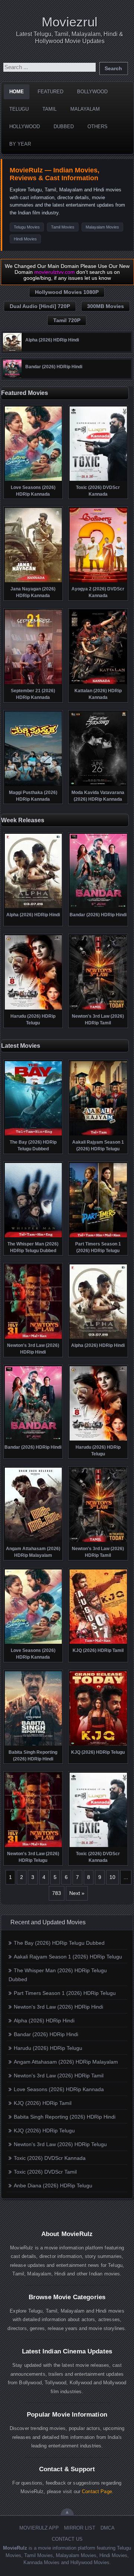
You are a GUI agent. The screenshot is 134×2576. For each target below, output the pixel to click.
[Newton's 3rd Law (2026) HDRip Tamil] (98, 1009)
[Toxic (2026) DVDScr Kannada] (98, 480)
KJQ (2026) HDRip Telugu (44, 2131)
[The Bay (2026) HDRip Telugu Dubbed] (33, 1135)
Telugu (19, 109)
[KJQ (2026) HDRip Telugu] (98, 1745)
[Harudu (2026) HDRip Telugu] (33, 1009)
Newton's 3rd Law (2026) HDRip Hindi (58, 2007)
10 (112, 1877)
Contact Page (97, 2491)
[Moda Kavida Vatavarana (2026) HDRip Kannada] (98, 785)
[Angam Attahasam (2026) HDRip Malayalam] (33, 1541)
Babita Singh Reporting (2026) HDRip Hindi (65, 2117)
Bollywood (92, 92)
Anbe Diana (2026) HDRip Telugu (53, 2185)
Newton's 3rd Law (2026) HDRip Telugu (60, 2144)
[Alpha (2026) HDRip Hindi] (12, 350)
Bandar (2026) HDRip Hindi (46, 2034)
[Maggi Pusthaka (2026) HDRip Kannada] (33, 785)
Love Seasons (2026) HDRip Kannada (59, 2089)
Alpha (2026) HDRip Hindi (44, 2021)
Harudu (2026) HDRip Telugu (48, 2048)
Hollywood (25, 127)
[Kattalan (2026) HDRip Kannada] (98, 683)
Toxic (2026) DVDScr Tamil (45, 2172)
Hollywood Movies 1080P (67, 292)
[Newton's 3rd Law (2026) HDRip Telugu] (33, 1846)
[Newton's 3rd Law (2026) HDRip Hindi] (33, 1338)
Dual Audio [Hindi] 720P (40, 306)
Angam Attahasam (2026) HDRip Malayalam (66, 2062)
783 (57, 1893)
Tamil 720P (67, 320)
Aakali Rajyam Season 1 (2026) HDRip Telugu (68, 1957)
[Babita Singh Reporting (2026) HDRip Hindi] (33, 1745)
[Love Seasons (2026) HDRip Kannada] (33, 480)
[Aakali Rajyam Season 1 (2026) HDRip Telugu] (98, 1135)
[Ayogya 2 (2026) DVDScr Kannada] (98, 581)
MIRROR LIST (80, 2528)
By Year (20, 144)
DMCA (108, 2528)
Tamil (50, 109)
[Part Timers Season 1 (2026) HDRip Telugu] (98, 1237)
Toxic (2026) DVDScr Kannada (50, 2158)
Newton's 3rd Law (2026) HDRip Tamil (59, 2076)
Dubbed (64, 127)
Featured (50, 92)
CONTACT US (67, 2539)
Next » (77, 1893)
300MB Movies (106, 306)
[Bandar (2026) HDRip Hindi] (12, 376)
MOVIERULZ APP (39, 2528)
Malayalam (85, 109)
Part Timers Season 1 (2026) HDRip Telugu (65, 1993)
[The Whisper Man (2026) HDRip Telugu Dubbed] (33, 1237)
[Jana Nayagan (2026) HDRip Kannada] (33, 581)
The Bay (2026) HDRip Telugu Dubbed (59, 1943)
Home (17, 92)
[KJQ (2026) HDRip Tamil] (98, 1643)
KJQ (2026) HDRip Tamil (43, 2103)
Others (98, 127)
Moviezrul (70, 22)
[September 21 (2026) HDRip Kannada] (33, 683)
